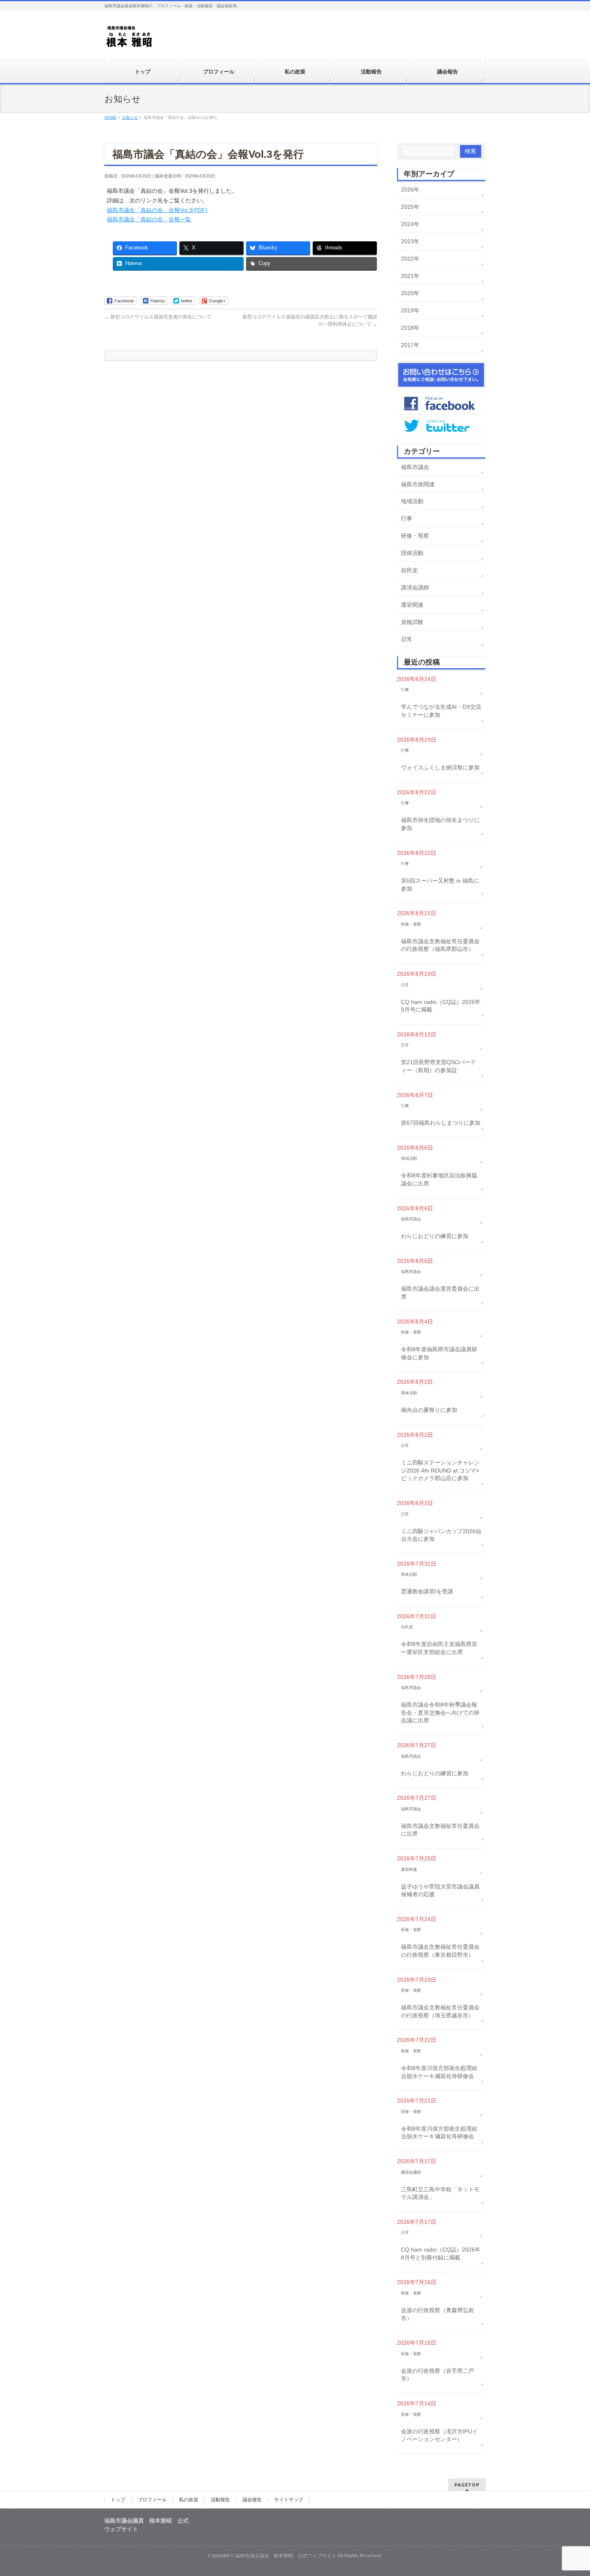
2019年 (410, 310)
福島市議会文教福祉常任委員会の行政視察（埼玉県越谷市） (440, 2011)
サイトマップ (289, 2500)
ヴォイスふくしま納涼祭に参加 (440, 767)
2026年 (410, 190)
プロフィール (152, 2500)
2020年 (410, 293)
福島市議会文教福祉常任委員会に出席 (440, 1830)
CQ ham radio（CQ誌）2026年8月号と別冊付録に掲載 (441, 2254)
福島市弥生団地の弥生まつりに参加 (440, 824)
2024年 (410, 224)
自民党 (409, 570)
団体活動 (412, 553)
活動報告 (220, 2500)
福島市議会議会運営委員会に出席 (440, 1293)
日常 (407, 639)
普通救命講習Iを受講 (427, 1591)
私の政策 (189, 2500)
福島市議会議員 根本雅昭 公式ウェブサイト (286, 2556)
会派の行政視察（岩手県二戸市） (437, 2375)
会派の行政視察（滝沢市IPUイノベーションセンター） (439, 2435)
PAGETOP (467, 2485)
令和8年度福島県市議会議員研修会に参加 (439, 1353)
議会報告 (252, 2500)
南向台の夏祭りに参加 (429, 1410)
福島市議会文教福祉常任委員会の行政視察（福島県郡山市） (440, 945)
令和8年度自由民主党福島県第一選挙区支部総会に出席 (439, 1648)
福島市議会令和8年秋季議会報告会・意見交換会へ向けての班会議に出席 (440, 1712)
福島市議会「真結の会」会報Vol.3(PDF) (157, 210)
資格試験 (412, 622)
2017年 (410, 345)
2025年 (410, 207)
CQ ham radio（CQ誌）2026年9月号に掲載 (441, 1006)
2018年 (410, 328)
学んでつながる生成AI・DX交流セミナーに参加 (441, 711)
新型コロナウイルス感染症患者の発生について (158, 317)
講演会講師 (415, 587)
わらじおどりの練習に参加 (435, 1236)
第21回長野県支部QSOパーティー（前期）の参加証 (438, 1066)
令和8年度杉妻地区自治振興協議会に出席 (439, 1179)
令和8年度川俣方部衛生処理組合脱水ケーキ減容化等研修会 (439, 2072)
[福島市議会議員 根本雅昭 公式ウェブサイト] (129, 39)
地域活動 (412, 501)
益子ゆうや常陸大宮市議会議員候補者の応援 (440, 1891)
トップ (118, 2500)
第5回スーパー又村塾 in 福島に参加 (440, 885)
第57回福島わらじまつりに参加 (441, 1123)
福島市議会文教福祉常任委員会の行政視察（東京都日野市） (440, 1951)
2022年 (410, 259)
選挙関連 (412, 605)
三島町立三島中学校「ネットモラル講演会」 (440, 2193)
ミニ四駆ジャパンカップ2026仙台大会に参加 (441, 1535)
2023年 (410, 241)
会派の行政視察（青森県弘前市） (437, 2314)
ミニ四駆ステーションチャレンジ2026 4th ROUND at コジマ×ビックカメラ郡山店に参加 (440, 1470)
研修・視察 (415, 536)
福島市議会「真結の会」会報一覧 (149, 219)
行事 (407, 518)
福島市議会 (415, 467)
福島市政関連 (418, 484)
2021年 (410, 276)
